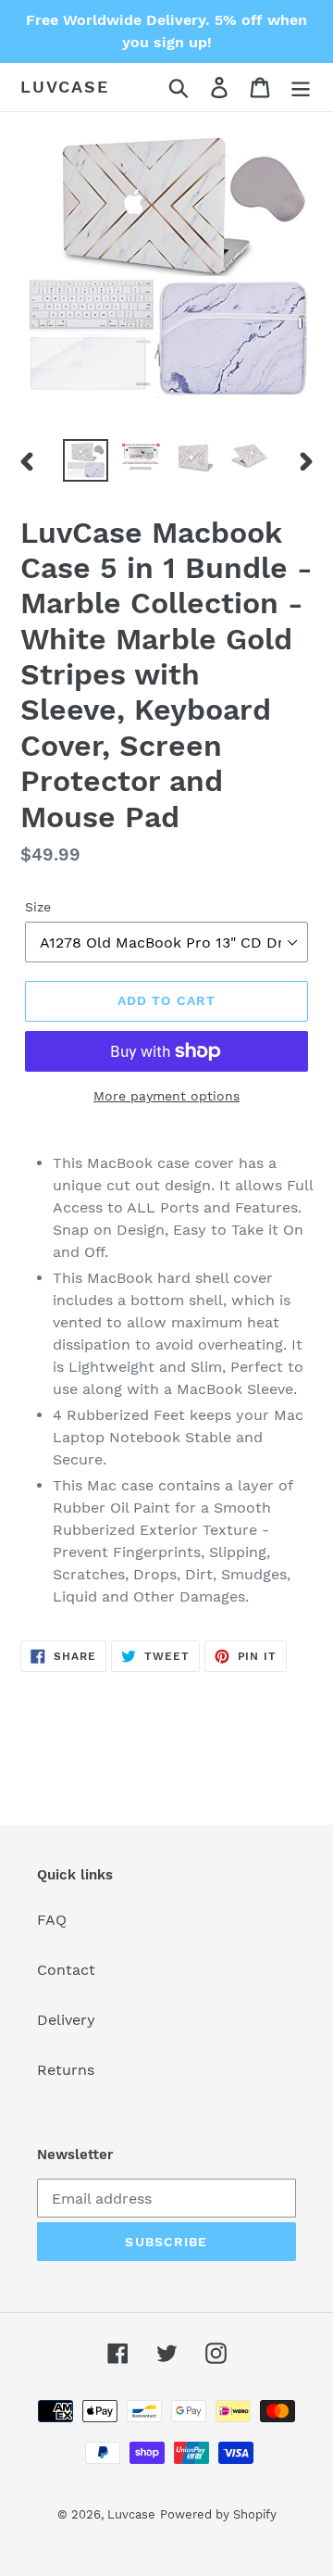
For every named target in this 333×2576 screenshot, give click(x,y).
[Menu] (301, 88)
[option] (86, 461)
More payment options (166, 1096)
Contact (66, 1970)
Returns (66, 2070)
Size (38, 907)
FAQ (52, 1920)
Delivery (66, 2020)
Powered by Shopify (218, 2514)
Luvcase (65, 87)
